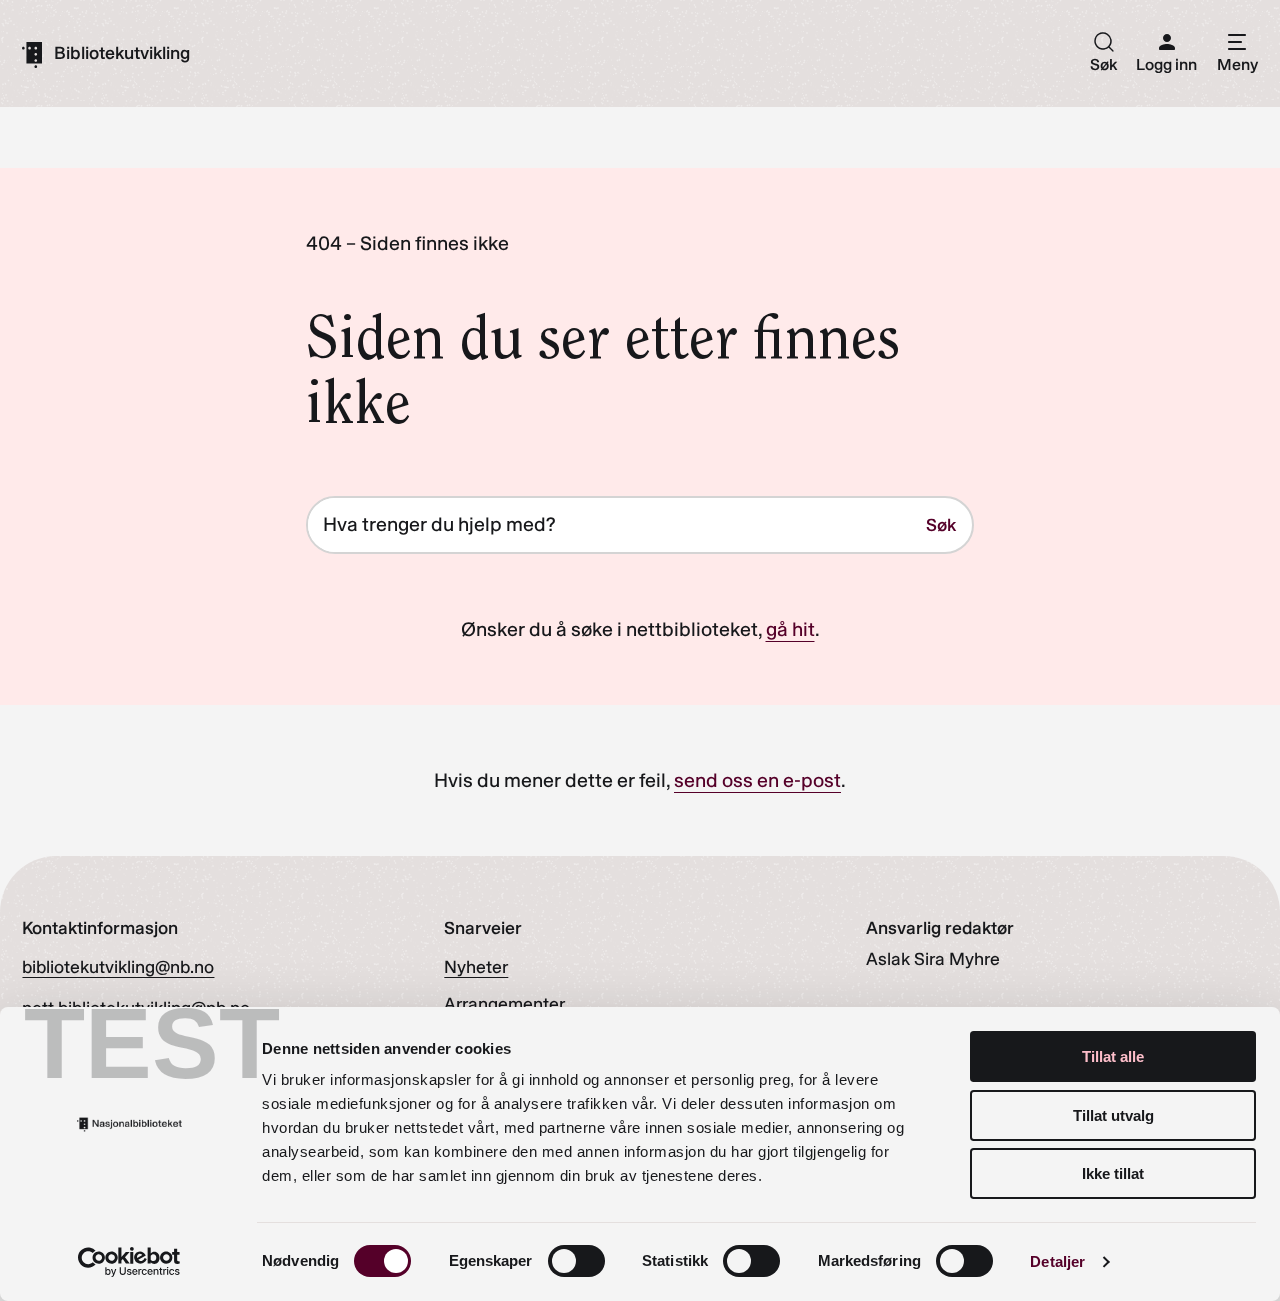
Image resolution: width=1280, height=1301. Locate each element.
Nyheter (476, 966)
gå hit (790, 629)
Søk (941, 524)
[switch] (576, 1261)
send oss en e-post (757, 780)
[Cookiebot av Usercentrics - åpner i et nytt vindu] (129, 1262)
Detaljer (1057, 1261)
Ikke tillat (1113, 1173)
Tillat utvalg (1113, 1115)
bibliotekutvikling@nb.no (118, 966)
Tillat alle (1113, 1056)
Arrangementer (504, 1003)
